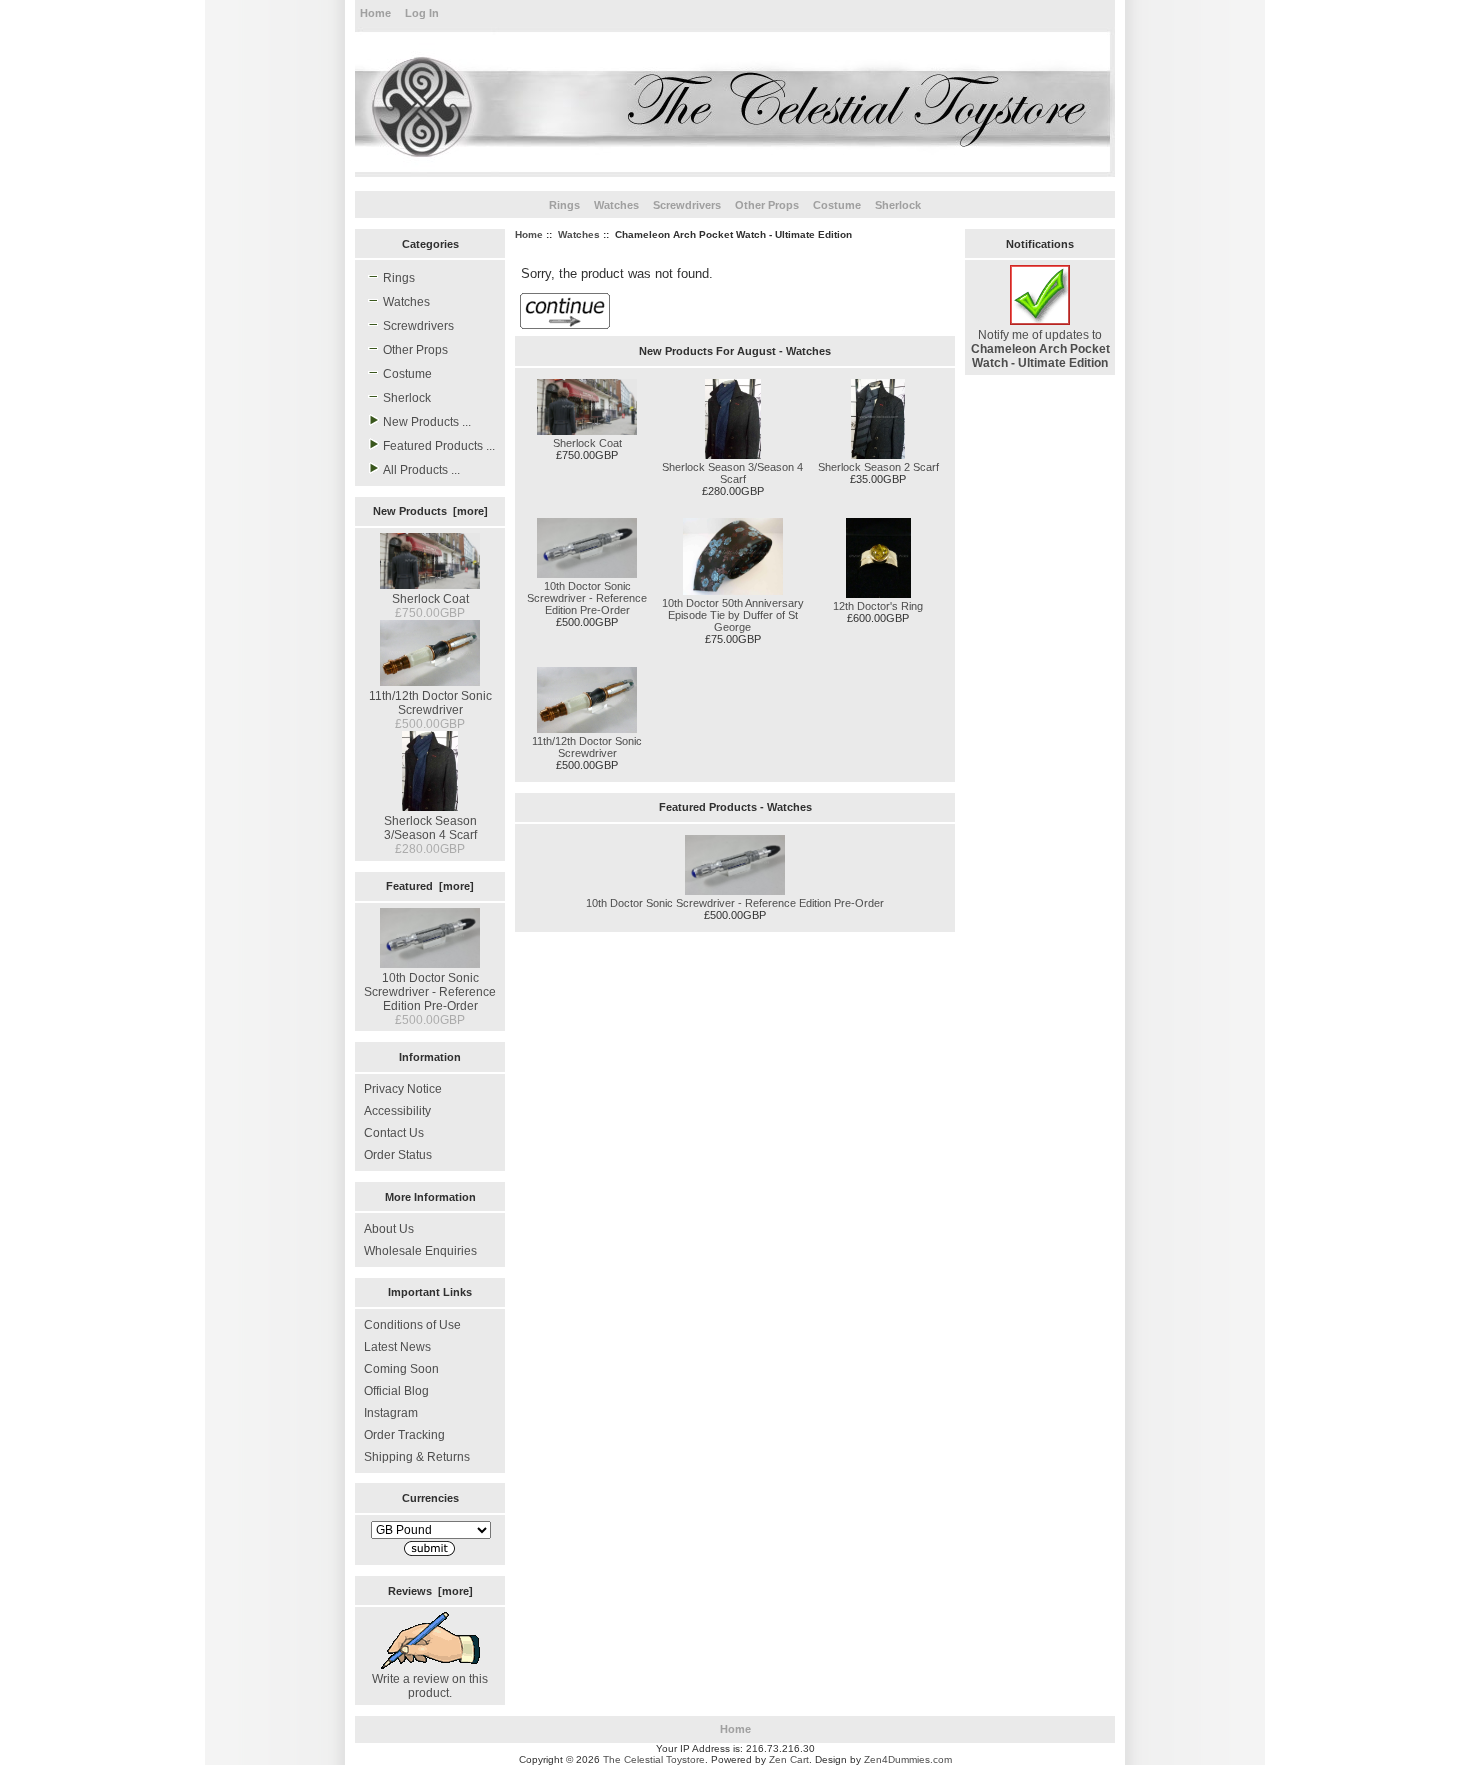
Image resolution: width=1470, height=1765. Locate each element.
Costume (837, 205)
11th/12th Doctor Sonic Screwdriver (430, 703)
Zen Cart (789, 1759)
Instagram (391, 1413)
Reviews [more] (430, 1591)
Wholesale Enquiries (420, 1251)
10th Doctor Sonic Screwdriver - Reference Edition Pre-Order (430, 992)
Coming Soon (401, 1369)
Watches (579, 234)
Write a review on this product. (430, 1686)
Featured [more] (430, 886)
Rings (564, 205)
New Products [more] (430, 511)
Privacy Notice (403, 1089)
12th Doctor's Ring (878, 606)
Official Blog (396, 1391)
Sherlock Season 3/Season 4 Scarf (430, 828)
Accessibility (397, 1111)
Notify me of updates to (1040, 349)
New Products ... (427, 422)
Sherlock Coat (430, 599)
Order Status (398, 1155)
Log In (422, 13)
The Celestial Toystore (654, 1759)
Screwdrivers (687, 205)
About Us (389, 1229)
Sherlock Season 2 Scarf (878, 467)
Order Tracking (404, 1435)
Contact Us (394, 1133)
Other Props (767, 205)
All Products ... (421, 470)
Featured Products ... (439, 446)
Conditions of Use (412, 1325)
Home (375, 13)
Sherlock (898, 205)
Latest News (397, 1347)
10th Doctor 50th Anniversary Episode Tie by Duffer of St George (733, 615)
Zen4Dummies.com (908, 1759)
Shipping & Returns (417, 1457)
